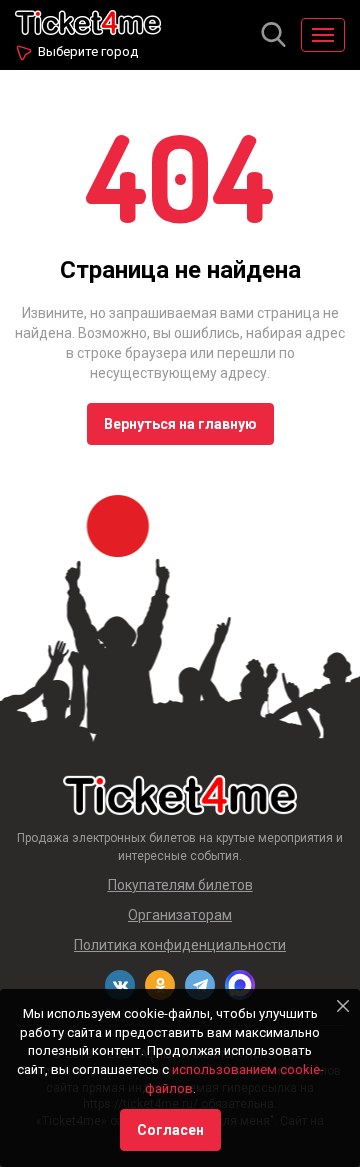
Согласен (170, 1130)
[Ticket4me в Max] (240, 985)
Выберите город (88, 51)
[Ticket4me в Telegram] (200, 985)
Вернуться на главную (180, 424)
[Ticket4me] (88, 20)
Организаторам (180, 915)
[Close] (343, 1006)
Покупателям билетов (180, 885)
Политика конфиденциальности (180, 945)
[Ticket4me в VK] (120, 985)
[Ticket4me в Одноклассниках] (160, 985)
